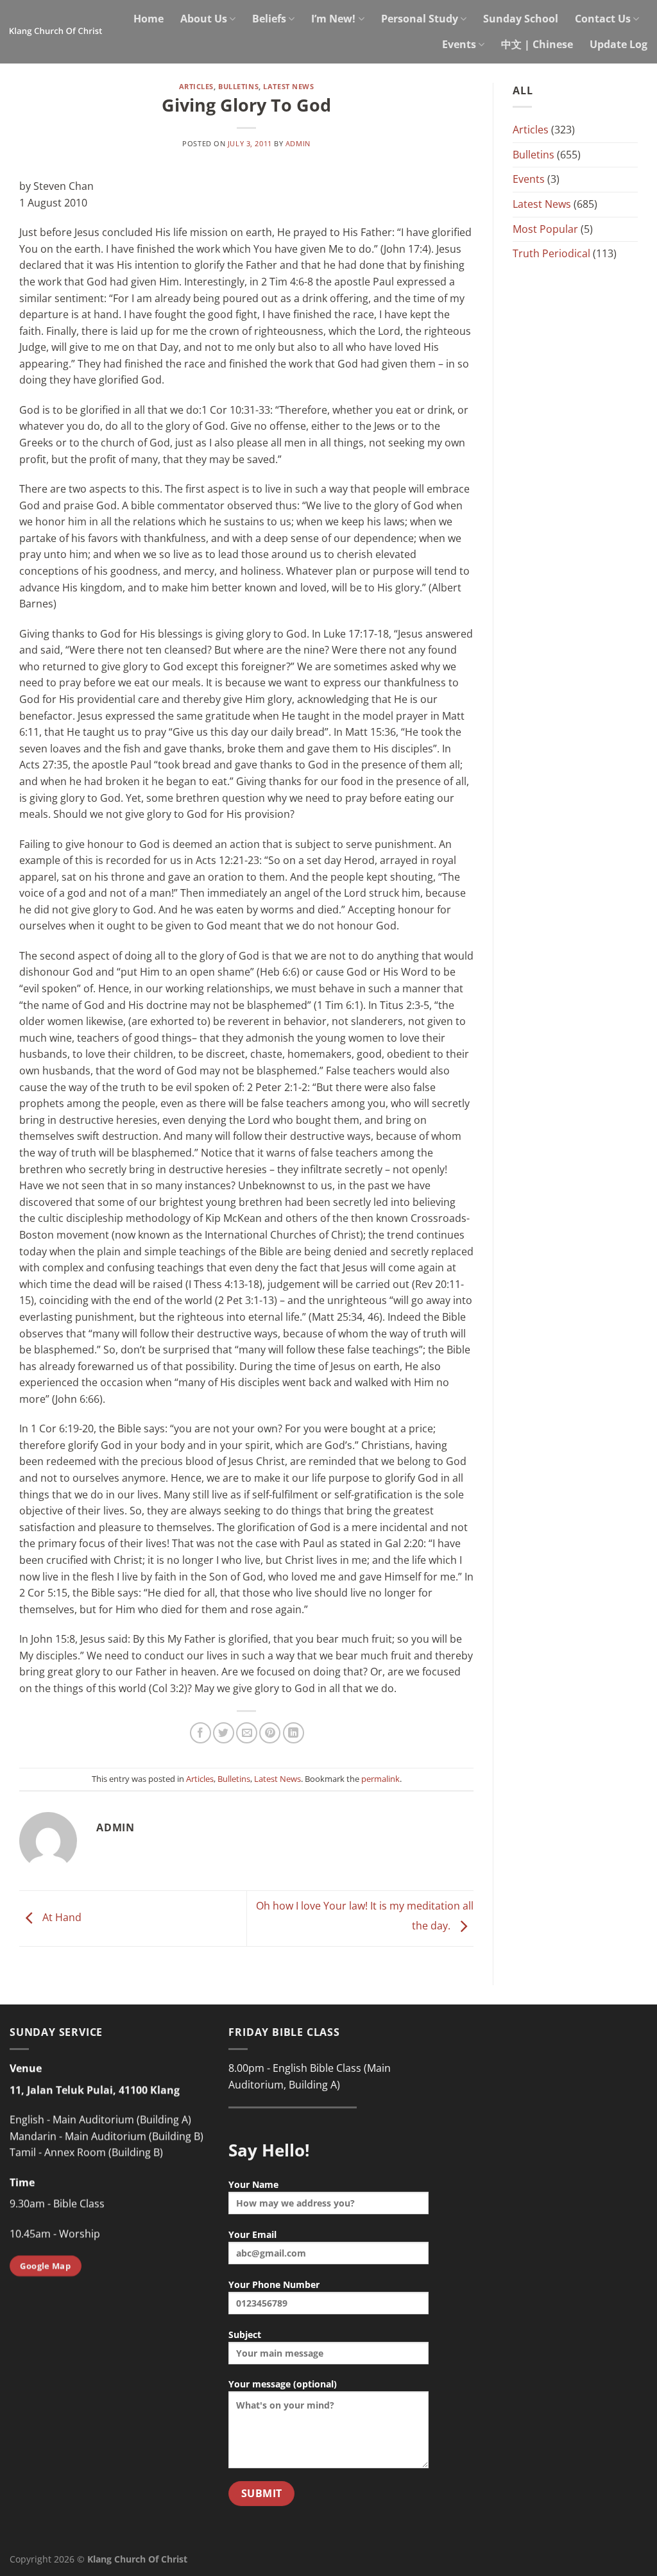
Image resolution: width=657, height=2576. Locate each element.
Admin (298, 143)
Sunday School (521, 19)
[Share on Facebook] (201, 1733)
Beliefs (269, 19)
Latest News (288, 86)
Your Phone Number (274, 2284)
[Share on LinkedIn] (294, 1733)
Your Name (253, 2184)
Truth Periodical (551, 253)
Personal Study (420, 19)
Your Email (252, 2234)
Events (459, 44)
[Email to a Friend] (247, 1733)
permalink (380, 1779)
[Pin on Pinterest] (270, 1733)
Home (149, 19)
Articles (196, 86)
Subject (245, 2334)
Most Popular (545, 229)
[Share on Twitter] (224, 1733)
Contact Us (603, 19)
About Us (204, 19)
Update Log (619, 44)
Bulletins (238, 86)
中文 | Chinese (537, 44)
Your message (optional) (283, 2384)
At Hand (61, 1918)
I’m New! (333, 19)
